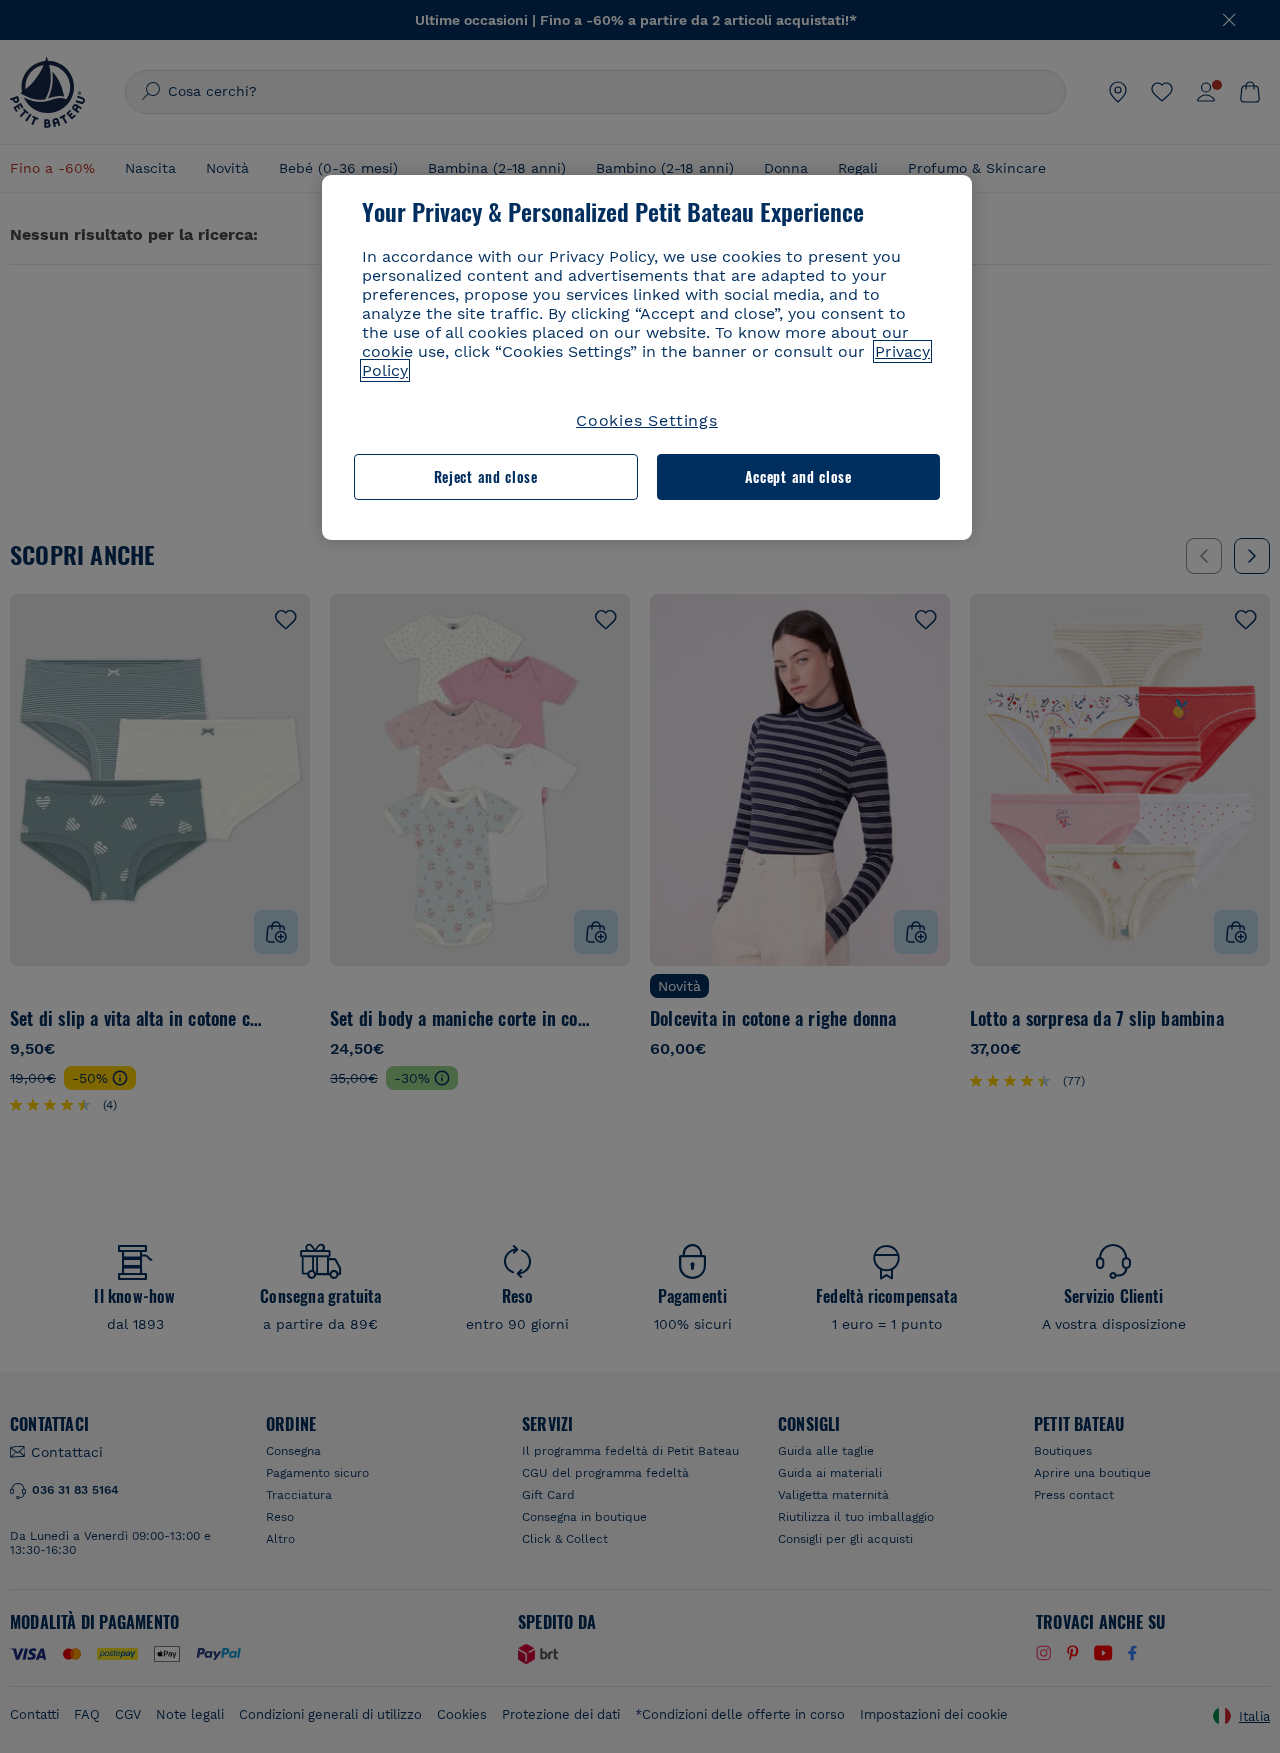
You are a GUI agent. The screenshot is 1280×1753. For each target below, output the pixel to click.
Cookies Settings (647, 420)
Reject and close (486, 477)
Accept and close (798, 477)
